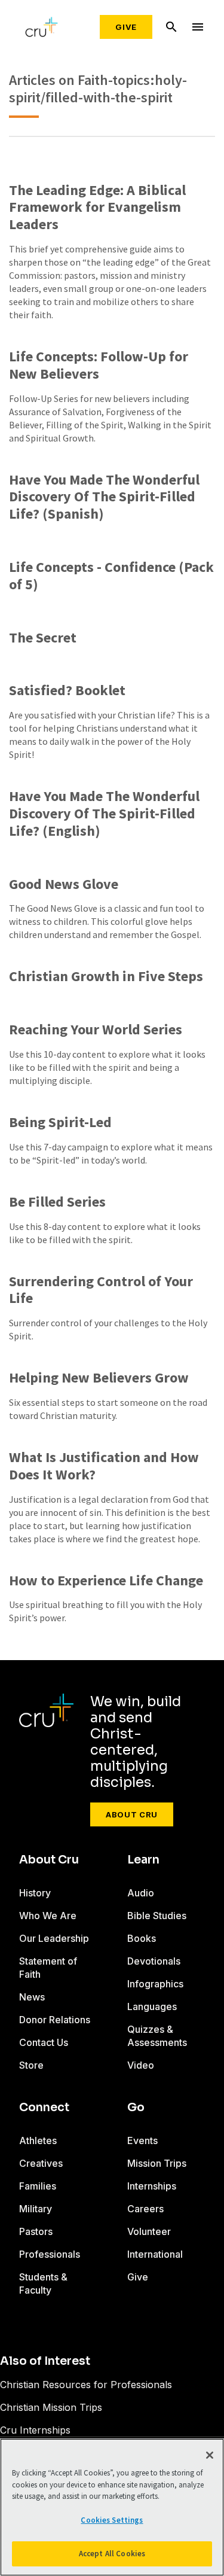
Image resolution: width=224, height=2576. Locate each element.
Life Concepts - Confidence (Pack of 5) (111, 576)
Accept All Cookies (112, 2554)
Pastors (36, 2231)
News (32, 1997)
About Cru (132, 1814)
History (35, 1893)
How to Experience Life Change (106, 1581)
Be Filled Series (57, 1202)
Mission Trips (157, 2163)
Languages (152, 2006)
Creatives (41, 2163)
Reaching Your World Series (96, 1030)
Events (142, 2140)
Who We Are (48, 1916)
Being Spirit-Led (60, 1123)
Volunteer (149, 2231)
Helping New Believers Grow (99, 1378)
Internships (152, 2186)
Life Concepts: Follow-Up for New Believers (99, 366)
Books (142, 1938)
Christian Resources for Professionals (86, 2385)
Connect (44, 2108)
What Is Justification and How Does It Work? (104, 1466)
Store (31, 2065)
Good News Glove (64, 884)
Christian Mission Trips (51, 2407)
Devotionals (154, 1961)
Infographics (155, 1984)
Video (141, 2065)
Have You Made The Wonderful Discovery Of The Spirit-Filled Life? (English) (104, 814)
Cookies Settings (112, 2520)
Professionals (50, 2254)
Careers (145, 2209)
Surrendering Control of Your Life (101, 1290)
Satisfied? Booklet (67, 691)
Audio (141, 1893)
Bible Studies (157, 1916)
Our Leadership (54, 1938)
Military (36, 2209)
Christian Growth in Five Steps (106, 977)
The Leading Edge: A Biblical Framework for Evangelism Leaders (97, 208)
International (155, 2254)
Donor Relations (55, 2020)
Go (136, 2108)
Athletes (38, 2140)
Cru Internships (35, 2430)
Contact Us (44, 2042)
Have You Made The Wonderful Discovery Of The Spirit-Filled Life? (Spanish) (104, 497)
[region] (112, 2507)
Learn (143, 1860)
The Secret (43, 638)
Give (126, 27)
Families (38, 2186)
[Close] (210, 2455)
